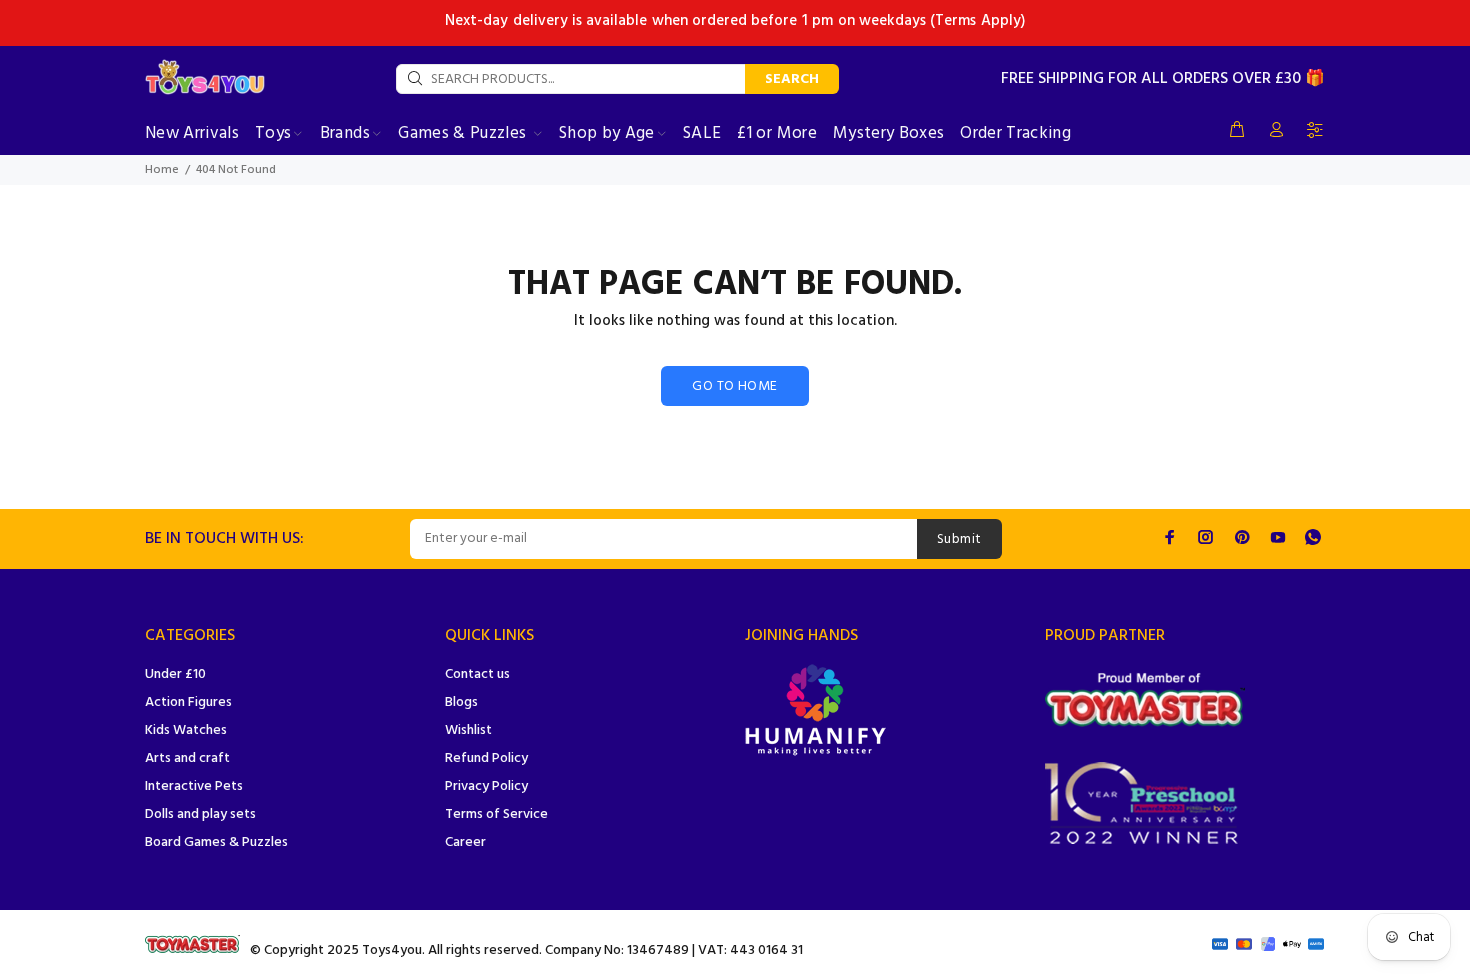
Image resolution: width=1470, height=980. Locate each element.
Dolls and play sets (200, 814)
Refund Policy (486, 758)
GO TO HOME (734, 386)
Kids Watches (186, 730)
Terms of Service (496, 814)
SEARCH (792, 79)
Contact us (477, 674)
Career (465, 842)
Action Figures (188, 702)
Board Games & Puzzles (216, 842)
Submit (959, 539)
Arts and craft (187, 758)
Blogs (461, 702)
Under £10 (175, 674)
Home (162, 170)
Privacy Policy (486, 786)
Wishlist (468, 730)
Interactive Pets (194, 786)
